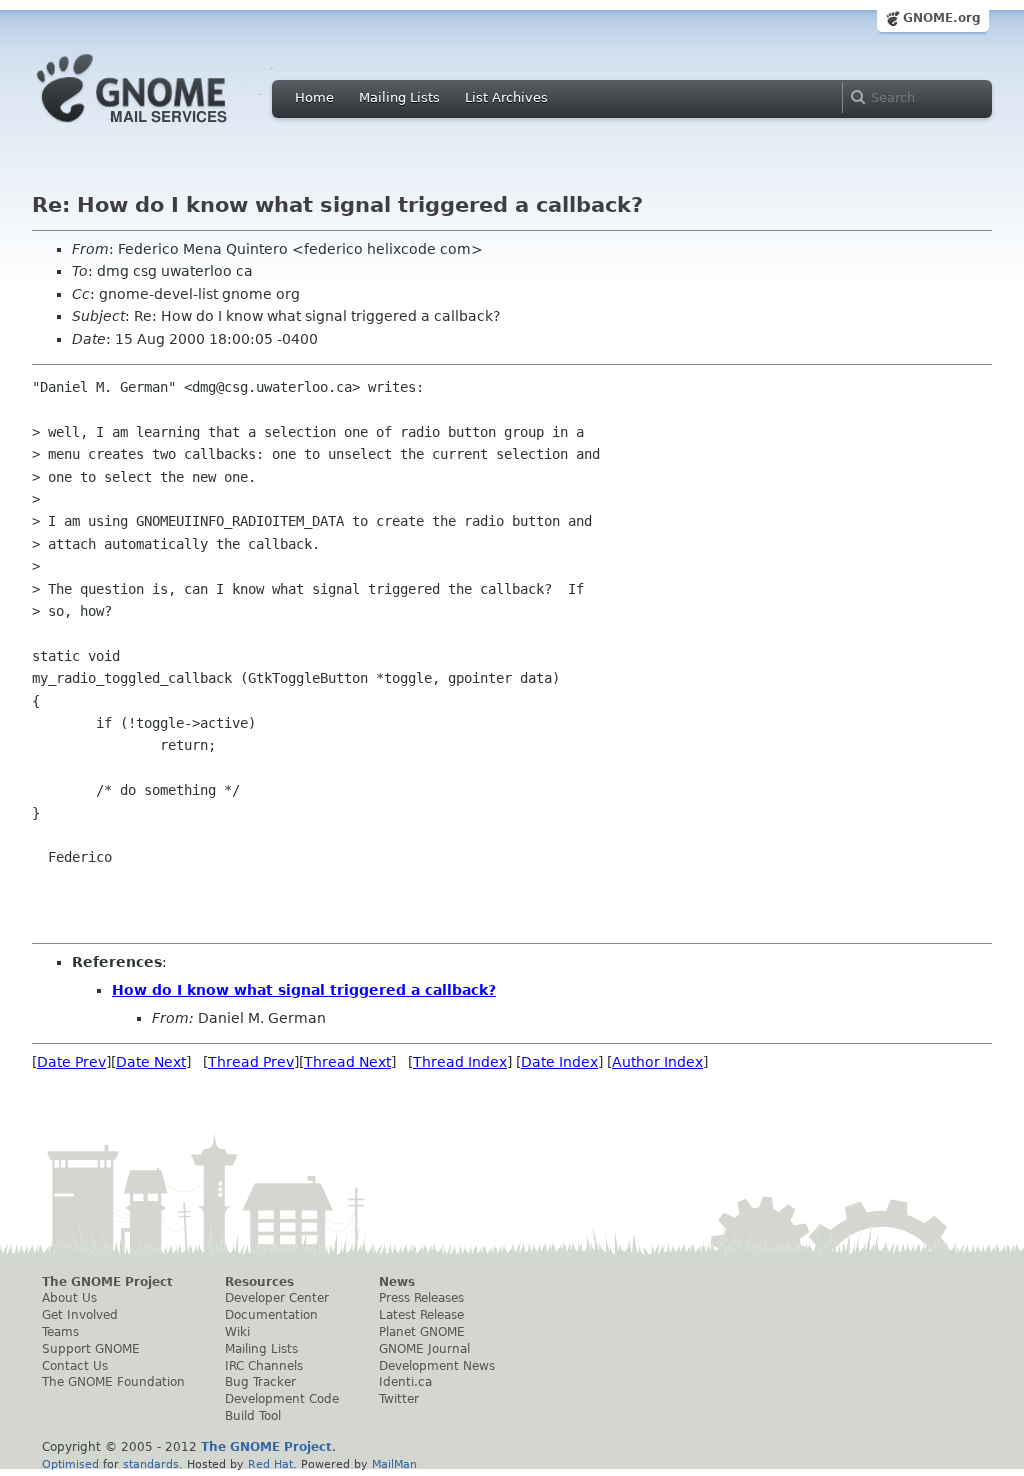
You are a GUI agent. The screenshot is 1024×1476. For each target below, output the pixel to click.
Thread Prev (251, 1062)
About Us (69, 1298)
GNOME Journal (424, 1349)
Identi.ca (405, 1382)
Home (314, 97)
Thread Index (460, 1062)
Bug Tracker (260, 1382)
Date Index (559, 1062)
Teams (60, 1332)
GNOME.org (942, 18)
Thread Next (347, 1062)
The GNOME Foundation (113, 1382)
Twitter (399, 1399)
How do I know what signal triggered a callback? (304, 990)
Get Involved (80, 1315)
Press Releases (421, 1298)
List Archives (506, 97)
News (397, 1282)
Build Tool (253, 1416)
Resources (259, 1282)
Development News (437, 1366)
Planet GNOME (422, 1332)
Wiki (237, 1332)
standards (151, 1464)
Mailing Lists (399, 97)
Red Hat (270, 1464)
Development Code (282, 1399)
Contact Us (75, 1366)
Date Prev (71, 1062)
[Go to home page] (162, 128)
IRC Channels (264, 1366)
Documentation (271, 1315)
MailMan (394, 1464)
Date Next (151, 1062)
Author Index (657, 1062)
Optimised (70, 1464)
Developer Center (277, 1298)
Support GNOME (91, 1349)
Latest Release (421, 1315)
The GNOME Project (107, 1282)
